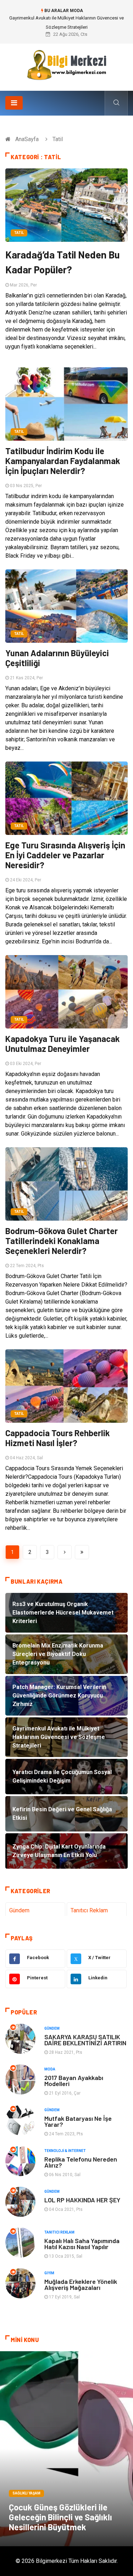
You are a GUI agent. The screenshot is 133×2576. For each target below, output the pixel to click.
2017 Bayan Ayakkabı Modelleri (74, 2081)
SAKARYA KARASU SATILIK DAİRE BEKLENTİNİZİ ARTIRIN (85, 2040)
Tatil (19, 233)
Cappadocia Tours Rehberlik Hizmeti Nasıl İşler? (58, 1438)
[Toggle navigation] (14, 103)
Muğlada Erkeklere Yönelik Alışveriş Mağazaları (81, 2284)
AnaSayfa (27, 139)
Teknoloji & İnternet (65, 2151)
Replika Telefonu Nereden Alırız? (81, 2162)
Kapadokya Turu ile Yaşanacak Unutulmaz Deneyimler (63, 1044)
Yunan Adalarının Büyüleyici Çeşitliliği (57, 658)
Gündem (19, 1910)
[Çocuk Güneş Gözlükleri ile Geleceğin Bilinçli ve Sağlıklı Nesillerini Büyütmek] (66, 2449)
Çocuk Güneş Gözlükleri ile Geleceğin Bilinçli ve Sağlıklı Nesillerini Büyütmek (60, 2517)
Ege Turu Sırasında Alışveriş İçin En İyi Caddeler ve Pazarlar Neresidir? (65, 855)
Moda (50, 2069)
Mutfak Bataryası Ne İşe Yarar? (78, 2121)
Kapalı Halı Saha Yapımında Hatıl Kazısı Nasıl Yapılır (82, 2244)
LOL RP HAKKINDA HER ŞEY (82, 2200)
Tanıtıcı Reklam (89, 1910)
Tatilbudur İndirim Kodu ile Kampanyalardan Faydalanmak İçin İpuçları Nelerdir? (63, 461)
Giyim (49, 2273)
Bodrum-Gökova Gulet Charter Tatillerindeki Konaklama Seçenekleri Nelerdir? (62, 1241)
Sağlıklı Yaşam (26, 2493)
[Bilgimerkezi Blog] (67, 65)
